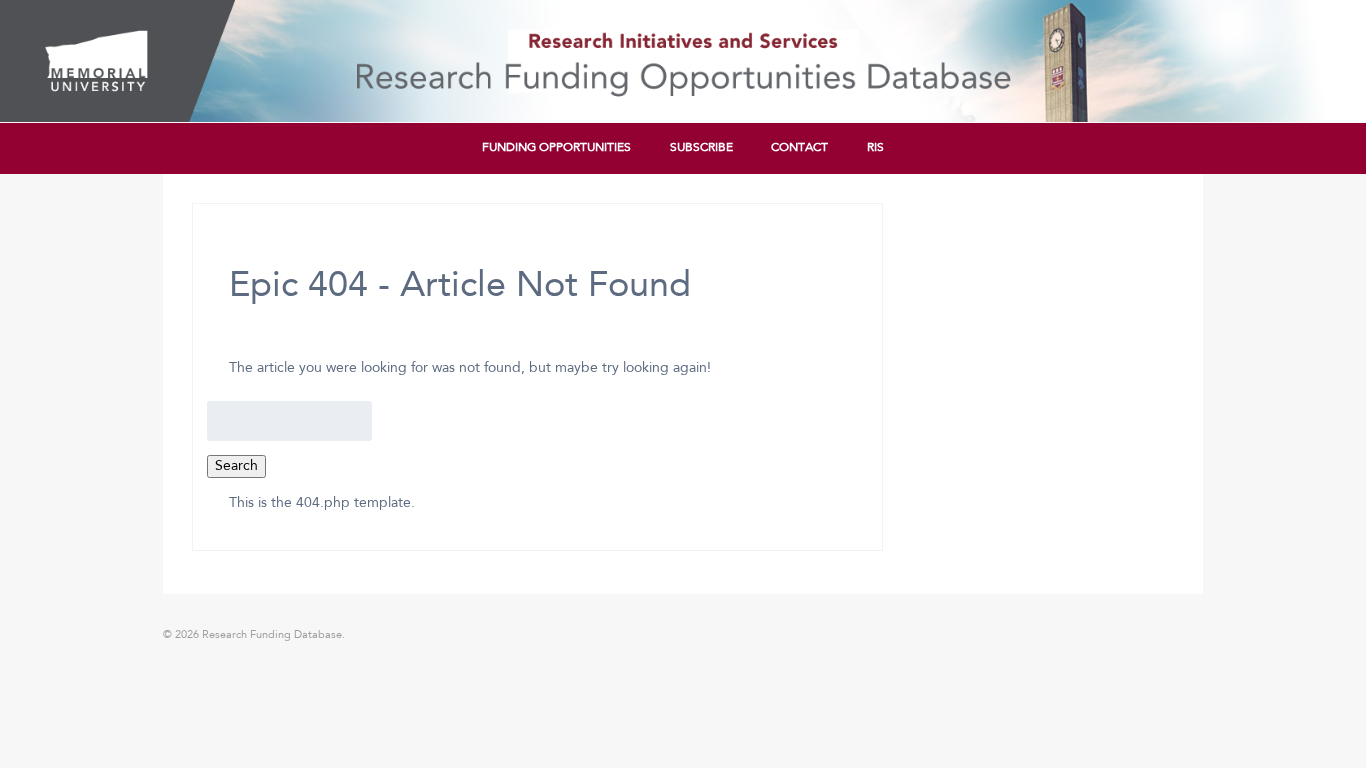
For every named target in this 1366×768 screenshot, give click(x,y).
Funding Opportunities (556, 148)
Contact (799, 148)
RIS (875, 148)
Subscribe (701, 148)
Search (236, 466)
